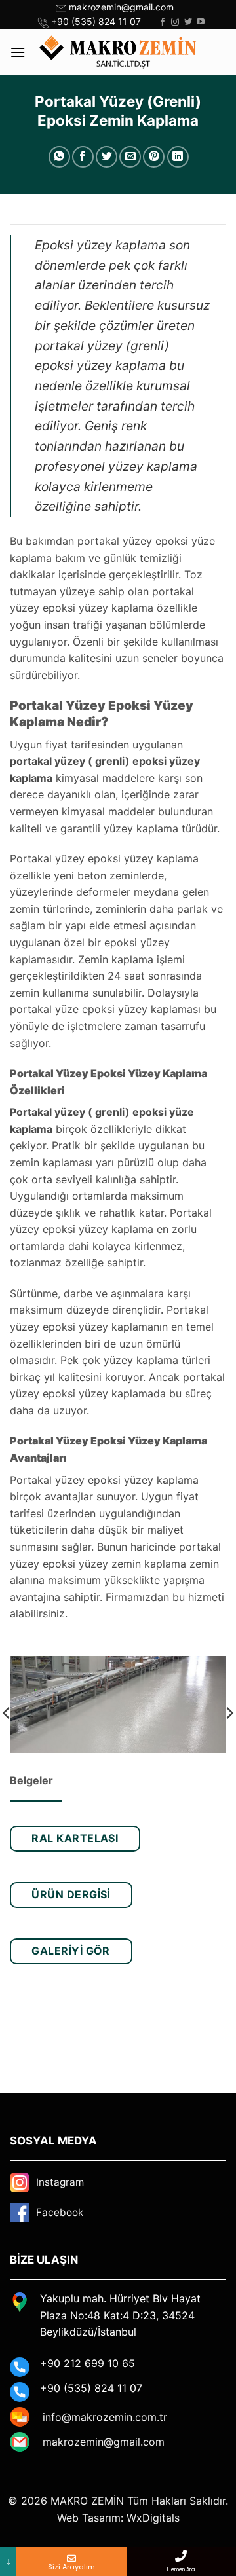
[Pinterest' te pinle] (154, 157)
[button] (18, 52)
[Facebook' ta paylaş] (83, 157)
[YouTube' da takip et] (201, 22)
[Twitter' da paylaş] (107, 157)
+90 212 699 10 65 (88, 2363)
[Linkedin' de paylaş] (178, 157)
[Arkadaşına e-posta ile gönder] (130, 157)
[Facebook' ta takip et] (163, 22)
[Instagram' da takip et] (175, 22)
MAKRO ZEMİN (87, 2501)
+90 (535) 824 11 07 (96, 21)
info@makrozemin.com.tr (105, 2417)
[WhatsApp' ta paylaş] (59, 157)
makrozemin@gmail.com (121, 7)
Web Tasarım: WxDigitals (118, 2518)
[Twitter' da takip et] (188, 22)
